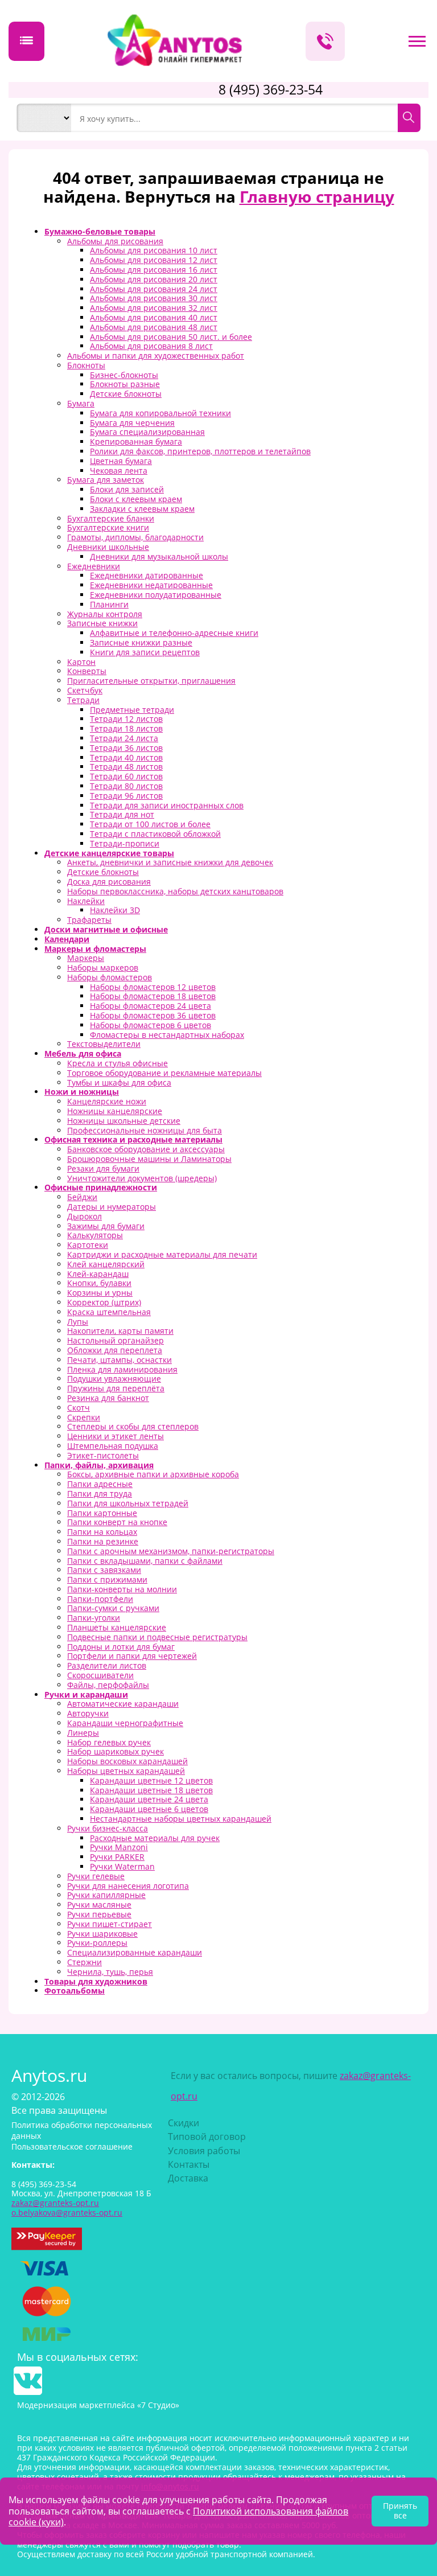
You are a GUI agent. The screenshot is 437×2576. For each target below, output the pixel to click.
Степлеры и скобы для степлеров (133, 1426)
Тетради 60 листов (126, 776)
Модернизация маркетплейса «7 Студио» (98, 2405)
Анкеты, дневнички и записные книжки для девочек (170, 862)
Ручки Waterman (122, 1866)
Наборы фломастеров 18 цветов (153, 996)
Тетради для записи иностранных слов (167, 805)
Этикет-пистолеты (103, 1455)
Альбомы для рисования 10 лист (154, 250)
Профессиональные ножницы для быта (145, 1130)
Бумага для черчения (132, 423)
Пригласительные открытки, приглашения (151, 681)
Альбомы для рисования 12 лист (154, 260)
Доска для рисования (109, 882)
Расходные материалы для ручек (155, 1838)
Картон (81, 662)
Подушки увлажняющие (114, 1379)
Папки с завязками (104, 1570)
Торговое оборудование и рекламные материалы (164, 1073)
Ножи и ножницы (82, 1092)
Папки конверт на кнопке (117, 1522)
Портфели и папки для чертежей (132, 1656)
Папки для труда (100, 1494)
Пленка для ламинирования (122, 1369)
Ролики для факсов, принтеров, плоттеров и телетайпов (200, 451)
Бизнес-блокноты (124, 375)
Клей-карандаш (98, 1274)
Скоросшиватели (100, 1675)
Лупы (78, 1322)
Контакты (189, 2164)
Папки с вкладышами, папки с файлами (145, 1561)
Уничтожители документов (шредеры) (142, 1178)
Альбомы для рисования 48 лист (154, 327)
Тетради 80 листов (126, 786)
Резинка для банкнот (108, 1398)
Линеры (83, 1733)
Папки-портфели (100, 1599)
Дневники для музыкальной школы (159, 556)
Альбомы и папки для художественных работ (156, 356)
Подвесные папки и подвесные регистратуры (157, 1637)
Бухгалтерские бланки (111, 518)
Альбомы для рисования (115, 241)
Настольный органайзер (116, 1340)
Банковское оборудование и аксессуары (146, 1149)
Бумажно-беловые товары (100, 231)
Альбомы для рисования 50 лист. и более (171, 337)
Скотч (79, 1408)
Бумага (81, 403)
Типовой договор (207, 2137)
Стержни (84, 1962)
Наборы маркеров (103, 967)
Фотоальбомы (75, 1990)
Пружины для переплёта (116, 1388)
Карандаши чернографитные (125, 1723)
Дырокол (84, 1216)
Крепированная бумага (136, 441)
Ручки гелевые (96, 1876)
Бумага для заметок (106, 480)
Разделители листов (107, 1665)
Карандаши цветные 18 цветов (151, 1790)
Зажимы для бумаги (106, 1226)
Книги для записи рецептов (145, 652)
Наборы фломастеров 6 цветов (151, 1025)
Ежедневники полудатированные (156, 595)
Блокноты (86, 365)
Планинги (109, 604)
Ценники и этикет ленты (116, 1436)
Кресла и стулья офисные (118, 1063)
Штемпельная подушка (113, 1446)
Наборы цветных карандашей (126, 1771)
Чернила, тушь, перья (110, 1972)
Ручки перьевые (99, 1914)
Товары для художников (96, 1981)
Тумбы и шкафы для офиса (119, 1082)
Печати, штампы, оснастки (119, 1360)
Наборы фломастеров (110, 977)
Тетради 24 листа (124, 738)
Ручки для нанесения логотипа (128, 1886)
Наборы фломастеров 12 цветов (153, 987)
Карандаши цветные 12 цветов (151, 1780)
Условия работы (204, 2151)
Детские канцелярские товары (109, 853)
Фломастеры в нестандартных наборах (167, 1035)
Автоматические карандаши (123, 1704)
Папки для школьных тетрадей (128, 1503)
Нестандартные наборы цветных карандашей (181, 1819)
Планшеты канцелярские (117, 1627)
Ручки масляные (99, 1905)
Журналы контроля (105, 614)
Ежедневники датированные (147, 575)
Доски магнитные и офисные (106, 929)
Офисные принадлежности (101, 1187)
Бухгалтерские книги (108, 527)
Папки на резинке (103, 1541)
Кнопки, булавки (99, 1283)
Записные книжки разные (141, 642)
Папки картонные (102, 1513)
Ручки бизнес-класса (108, 1828)
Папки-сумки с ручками (113, 1608)
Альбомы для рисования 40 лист (154, 317)
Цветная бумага (121, 461)
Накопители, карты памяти (120, 1331)
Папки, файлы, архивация (99, 1465)
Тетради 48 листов (126, 767)
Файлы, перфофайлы (108, 1685)
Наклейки (86, 901)
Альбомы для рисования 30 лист (154, 298)
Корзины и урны (100, 1293)
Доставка (188, 2178)
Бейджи (82, 1197)
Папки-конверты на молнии (122, 1589)
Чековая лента (119, 471)
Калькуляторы (95, 1235)
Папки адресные (100, 1484)
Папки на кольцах (102, 1532)
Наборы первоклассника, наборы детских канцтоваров (175, 891)
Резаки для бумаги (103, 1168)
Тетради (83, 700)
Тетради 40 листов (126, 757)
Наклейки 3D (115, 910)
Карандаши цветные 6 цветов (149, 1809)
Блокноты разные (125, 384)
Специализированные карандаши (135, 1952)
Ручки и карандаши (86, 1694)
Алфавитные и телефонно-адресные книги (174, 633)
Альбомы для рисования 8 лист (151, 346)
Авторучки (88, 1713)
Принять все (400, 2511)
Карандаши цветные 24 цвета (149, 1799)
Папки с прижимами (107, 1579)
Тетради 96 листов (126, 796)
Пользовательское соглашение (72, 2146)
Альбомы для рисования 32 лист (154, 308)
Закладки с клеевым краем (142, 509)
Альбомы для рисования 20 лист (154, 279)
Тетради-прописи (125, 843)
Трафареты (89, 920)
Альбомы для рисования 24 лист (154, 289)
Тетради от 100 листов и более (150, 824)
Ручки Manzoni (119, 1847)
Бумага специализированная (147, 432)
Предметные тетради (132, 710)
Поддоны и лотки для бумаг (121, 1647)
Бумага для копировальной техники (160, 413)
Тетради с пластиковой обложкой (155, 834)
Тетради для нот (122, 814)
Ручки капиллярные (106, 1895)
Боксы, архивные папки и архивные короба (153, 1474)
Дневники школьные (108, 547)
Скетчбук (85, 690)
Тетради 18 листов (126, 728)
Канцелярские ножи (107, 1101)
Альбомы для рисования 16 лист (154, 270)
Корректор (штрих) (104, 1302)
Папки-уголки (94, 1618)
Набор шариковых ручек (116, 1751)
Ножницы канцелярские (115, 1111)
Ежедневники (94, 566)
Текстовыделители (104, 1044)
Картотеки (88, 1245)
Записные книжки (102, 623)
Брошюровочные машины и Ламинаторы (149, 1159)
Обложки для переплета (115, 1350)
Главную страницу (317, 196)
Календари (67, 939)
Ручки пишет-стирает (110, 1924)
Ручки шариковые (102, 1934)
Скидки (184, 2123)
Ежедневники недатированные (151, 585)
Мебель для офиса (83, 1053)
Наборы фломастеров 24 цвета (151, 1006)
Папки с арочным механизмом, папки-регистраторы (171, 1551)
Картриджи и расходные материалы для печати (162, 1254)
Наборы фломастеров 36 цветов (153, 1015)
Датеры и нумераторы (112, 1207)
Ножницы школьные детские (124, 1121)
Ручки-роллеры (97, 1943)
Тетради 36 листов (126, 748)
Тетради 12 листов (126, 719)
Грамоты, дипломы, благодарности (135, 537)
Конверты (87, 671)
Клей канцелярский (106, 1264)
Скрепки (84, 1417)
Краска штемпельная (109, 1312)
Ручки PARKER (117, 1857)
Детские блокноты (126, 394)
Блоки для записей (127, 489)
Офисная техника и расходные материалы (133, 1139)
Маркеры (86, 958)
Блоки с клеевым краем (136, 499)
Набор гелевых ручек (109, 1742)
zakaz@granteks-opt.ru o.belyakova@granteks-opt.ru (67, 2208)
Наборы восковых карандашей (127, 1761)
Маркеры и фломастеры (95, 949)
